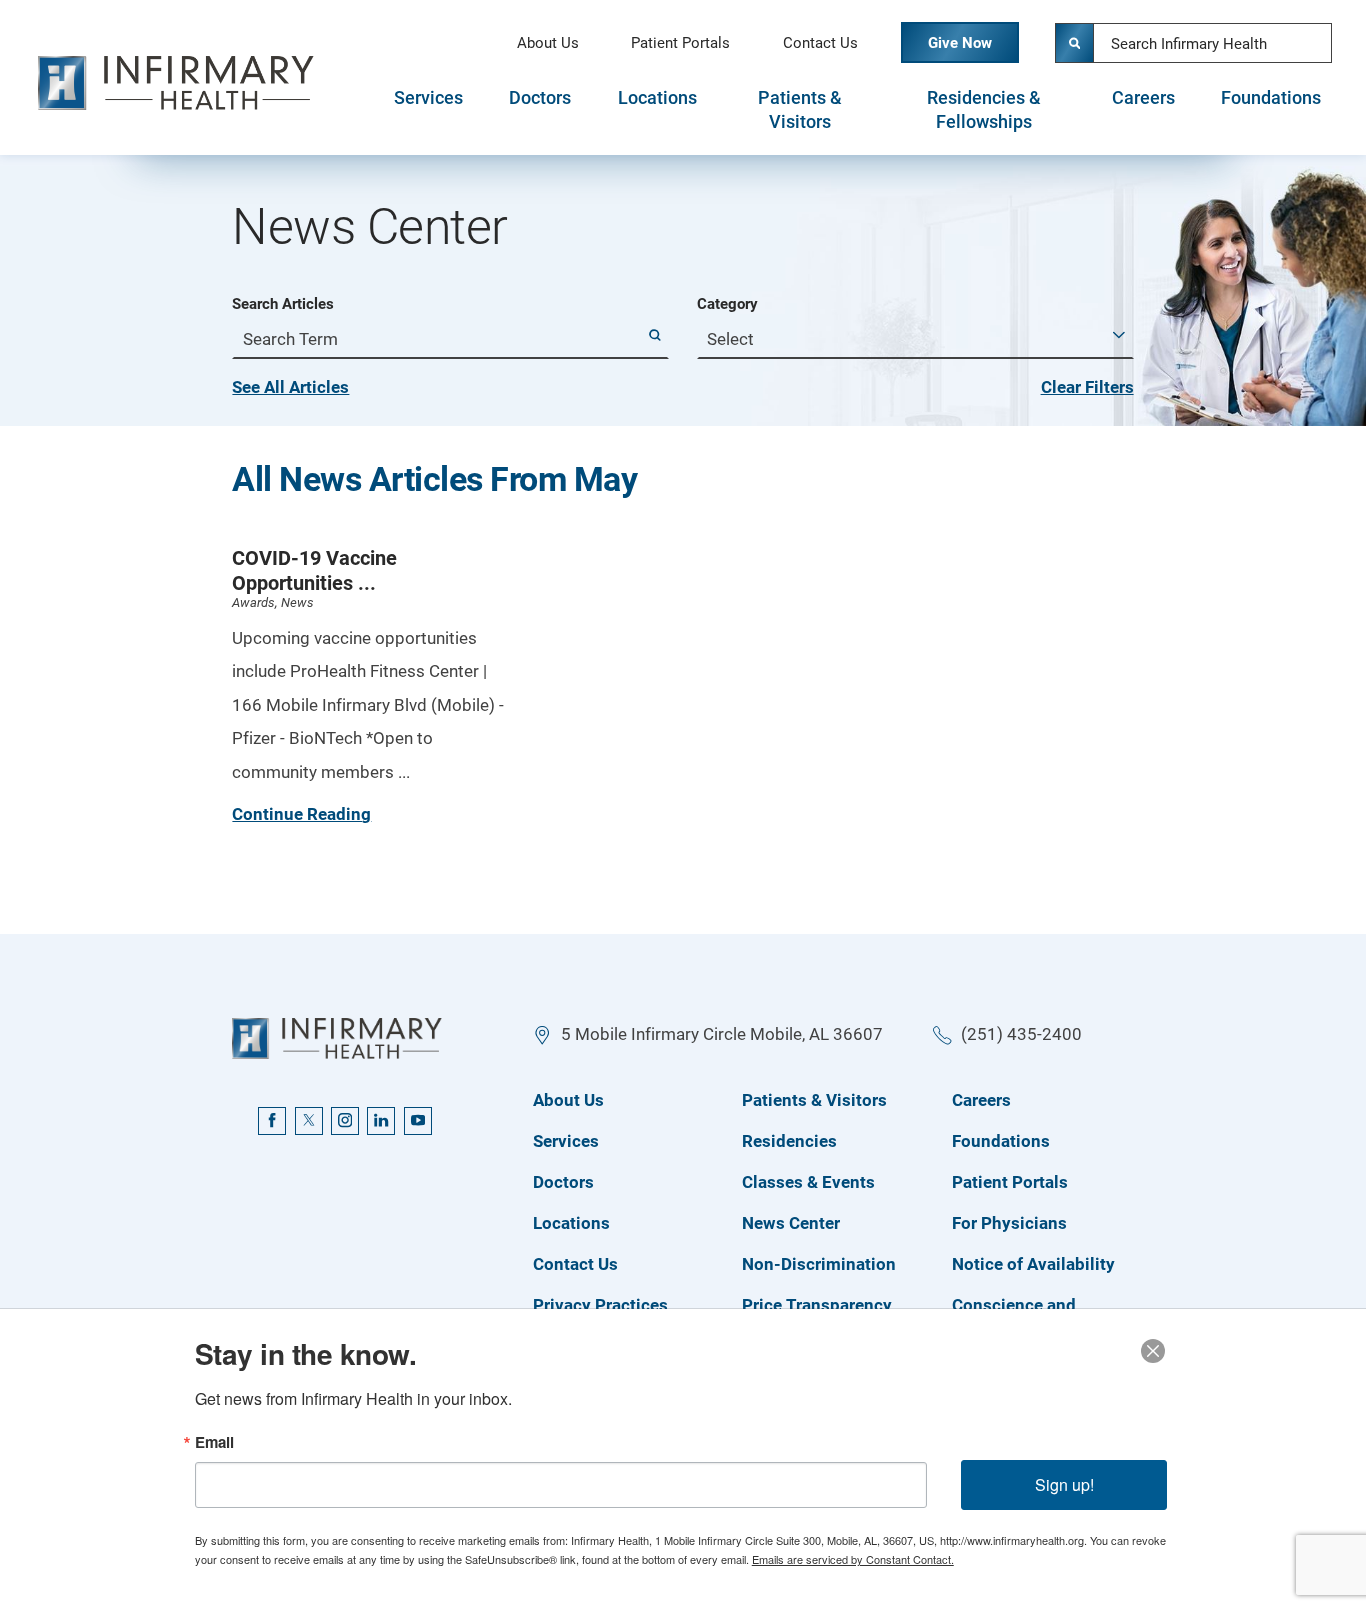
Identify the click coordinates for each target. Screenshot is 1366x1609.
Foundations (1271, 98)
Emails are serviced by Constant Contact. (853, 1559)
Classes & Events (808, 1182)
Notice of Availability (1033, 1264)
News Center (791, 1223)
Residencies (789, 1141)
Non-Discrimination (819, 1264)
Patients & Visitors (800, 110)
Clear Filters (1087, 387)
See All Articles (290, 387)
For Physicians (1009, 1223)
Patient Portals (680, 43)
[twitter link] (309, 1121)
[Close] (1153, 1351)
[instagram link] (345, 1121)
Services (428, 98)
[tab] (428, 109)
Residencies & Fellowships (984, 110)
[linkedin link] (381, 1121)
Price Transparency (817, 1305)
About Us (548, 43)
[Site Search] (1075, 43)
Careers (1143, 98)
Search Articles (283, 304)
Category (727, 304)
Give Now (960, 43)
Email (214, 1442)
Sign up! (1064, 1484)
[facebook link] (272, 1121)
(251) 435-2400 (1021, 1034)
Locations (657, 98)
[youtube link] (418, 1121)
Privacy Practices (600, 1305)
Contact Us (820, 43)
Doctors (540, 98)
